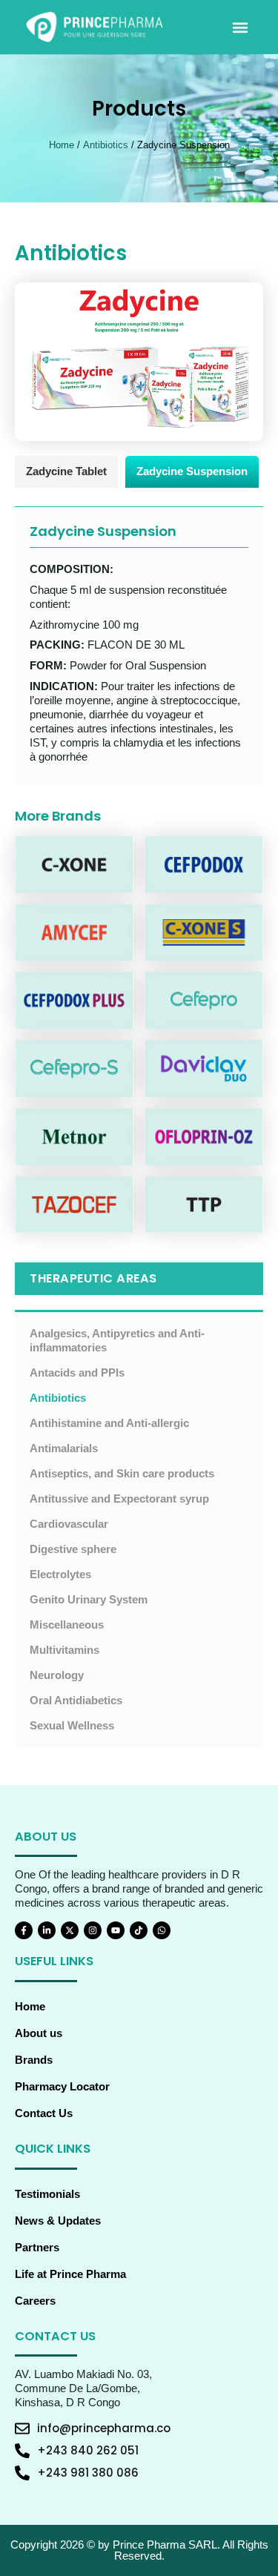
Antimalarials (64, 1448)
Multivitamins (64, 1650)
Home (62, 145)
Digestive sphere (73, 1549)
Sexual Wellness (72, 1726)
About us (39, 2033)
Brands (34, 2060)
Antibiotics (106, 145)
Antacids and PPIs (77, 1373)
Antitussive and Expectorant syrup (119, 1499)
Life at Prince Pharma (70, 2274)
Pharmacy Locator (62, 2087)
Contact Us (44, 2113)
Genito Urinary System (89, 1600)
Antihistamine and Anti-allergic (109, 1423)
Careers (35, 2301)
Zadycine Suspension (192, 471)
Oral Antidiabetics (76, 1701)
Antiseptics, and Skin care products (122, 1474)
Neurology (57, 1675)
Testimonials (47, 2194)
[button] (240, 27)
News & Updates (58, 2221)
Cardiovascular (69, 1524)
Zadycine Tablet (66, 471)
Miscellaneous (67, 1625)
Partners (37, 2248)
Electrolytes (60, 1575)
